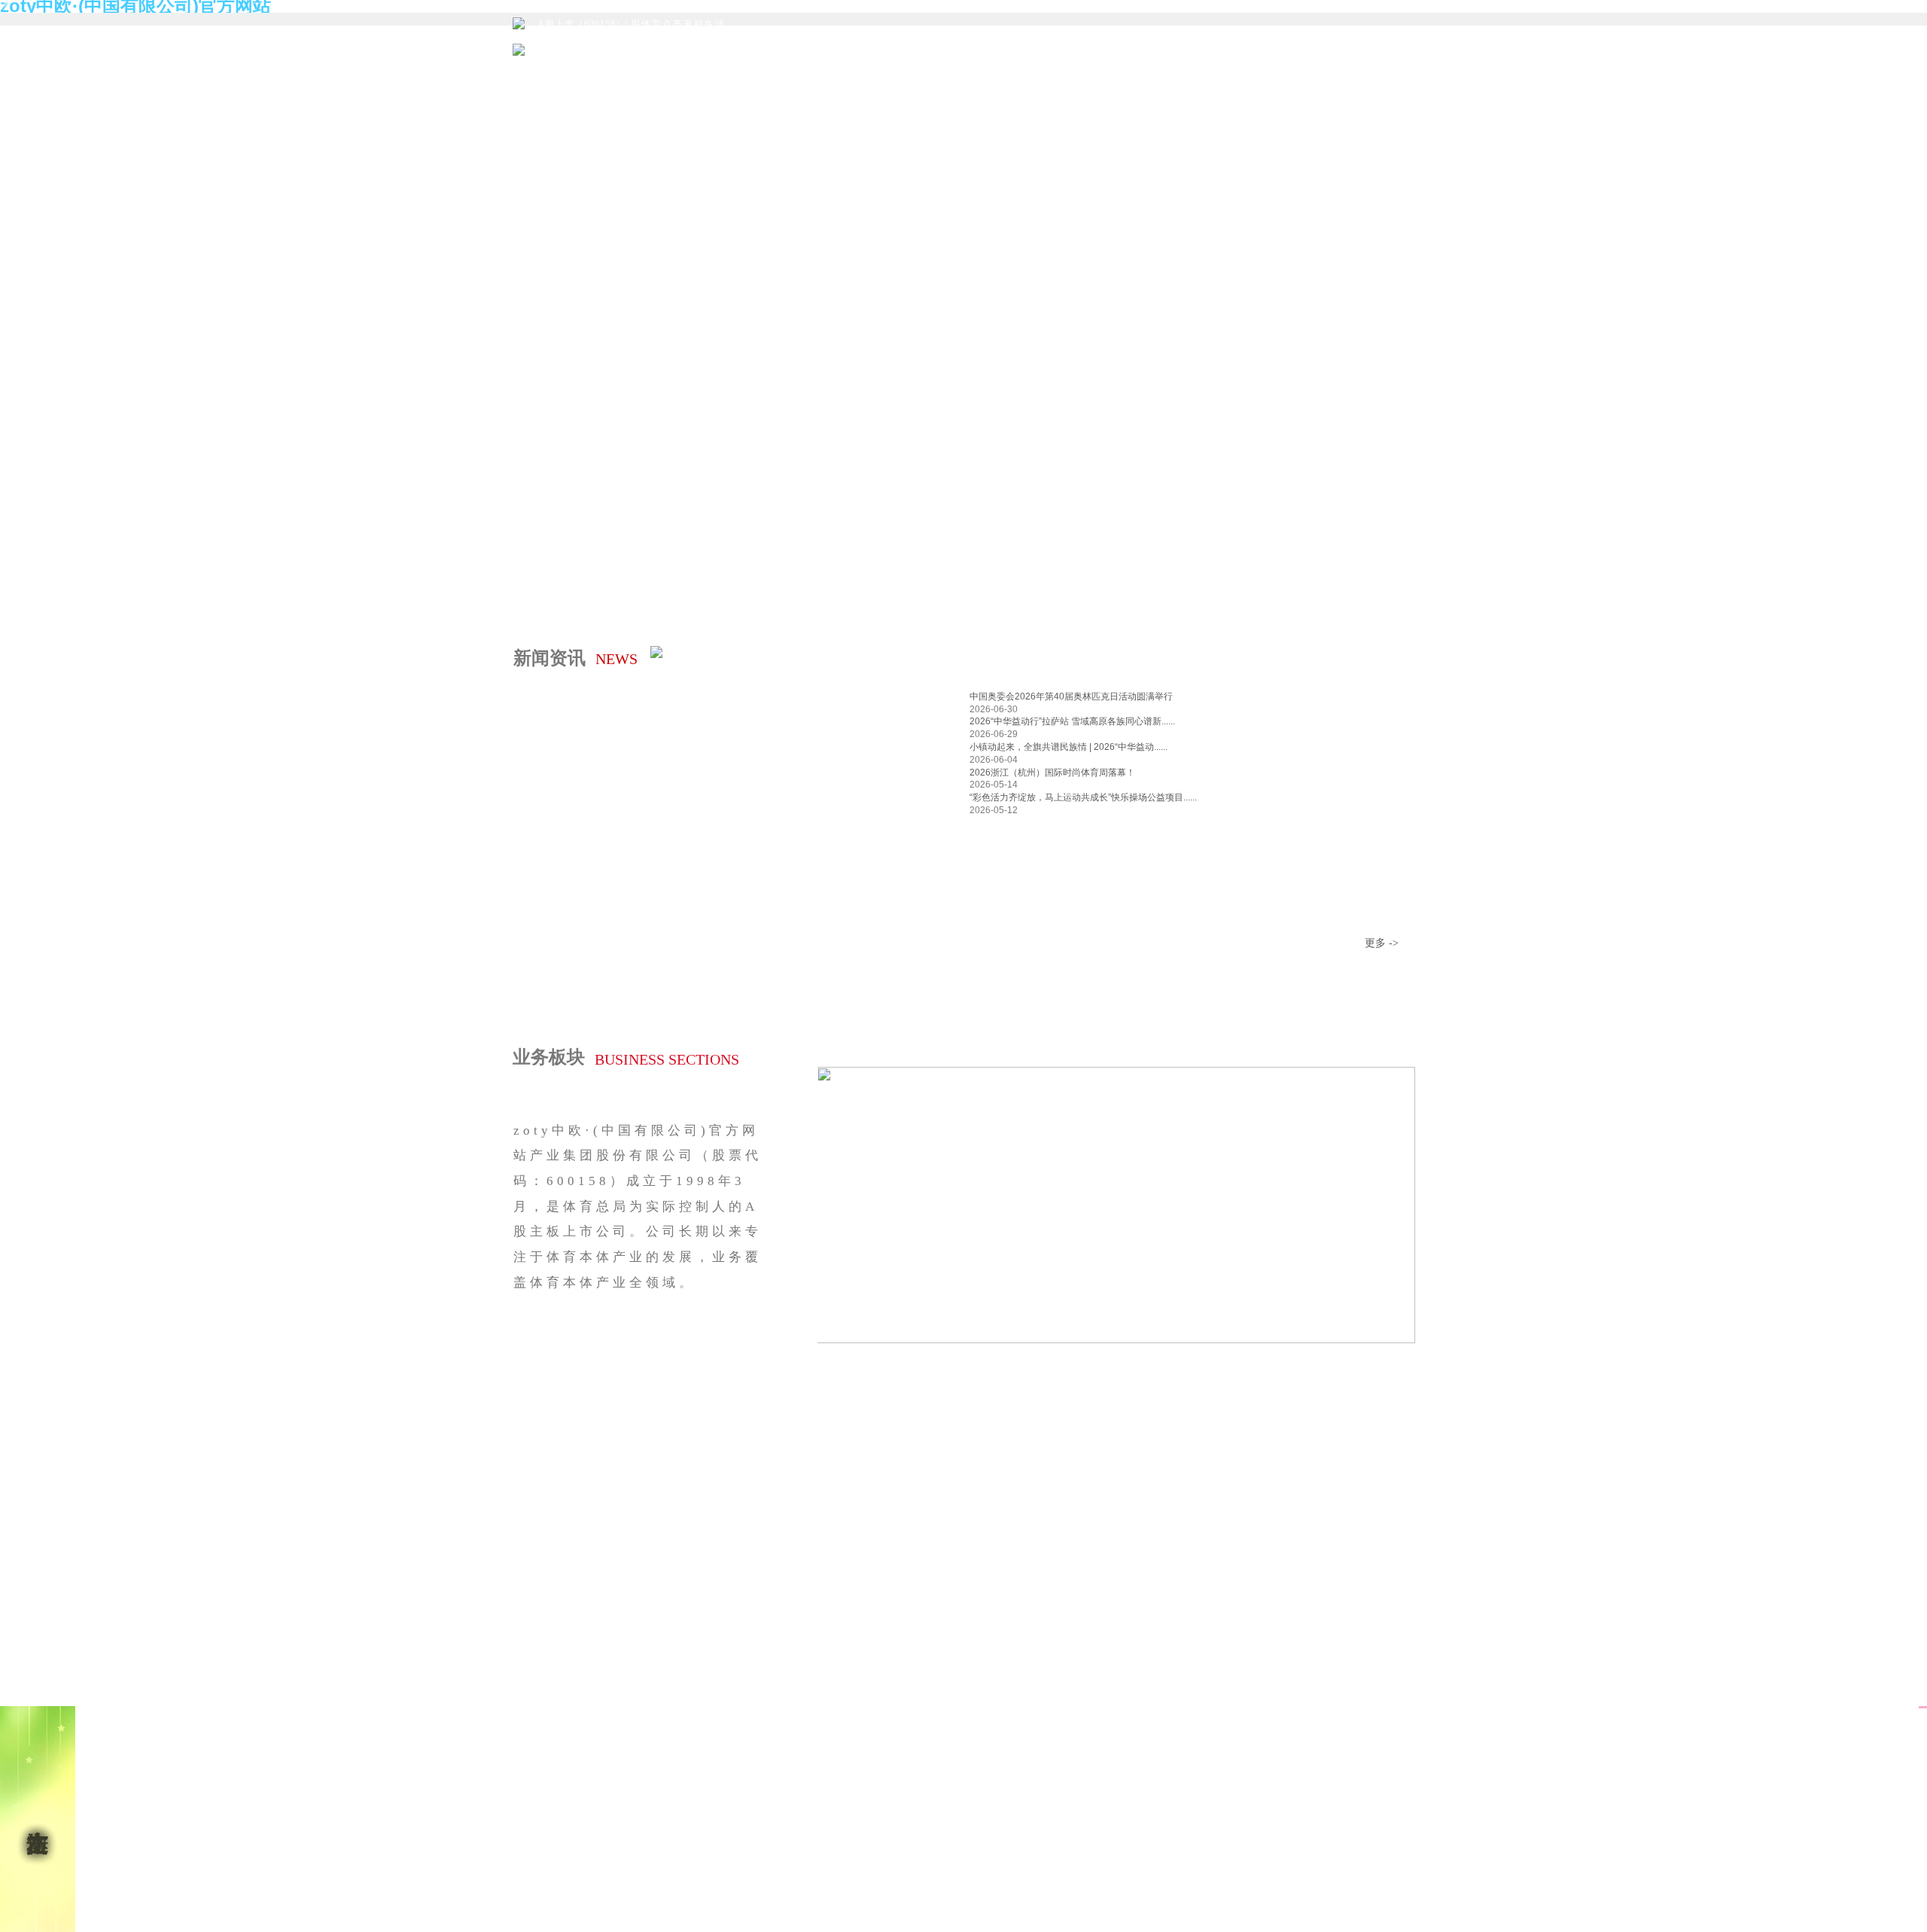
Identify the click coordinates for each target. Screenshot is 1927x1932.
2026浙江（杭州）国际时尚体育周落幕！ (1052, 772)
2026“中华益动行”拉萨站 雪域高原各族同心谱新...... (1072, 721)
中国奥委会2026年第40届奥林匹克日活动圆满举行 (1071, 696)
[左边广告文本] (38, 1819)
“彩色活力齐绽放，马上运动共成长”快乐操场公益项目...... (1083, 797)
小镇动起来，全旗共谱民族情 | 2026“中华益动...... (1069, 747)
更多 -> (1382, 943)
